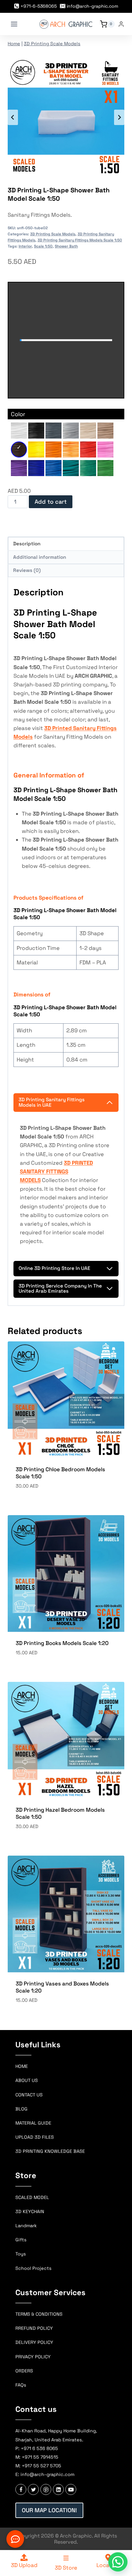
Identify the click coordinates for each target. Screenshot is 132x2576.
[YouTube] (71, 2489)
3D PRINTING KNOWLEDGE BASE (50, 2151)
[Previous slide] (13, 117)
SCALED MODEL (32, 2197)
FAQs (21, 2385)
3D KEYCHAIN (30, 2211)
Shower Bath (66, 246)
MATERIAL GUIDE (33, 2123)
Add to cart (51, 502)
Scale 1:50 (43, 246)
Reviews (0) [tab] (27, 570)
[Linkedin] (58, 2489)
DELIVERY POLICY (34, 2342)
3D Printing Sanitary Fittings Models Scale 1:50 (80, 240)
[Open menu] (14, 24)
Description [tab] (27, 544)
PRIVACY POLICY (33, 2357)
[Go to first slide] (119, 117)
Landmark (26, 2226)
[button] (118, 2562)
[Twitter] (33, 2489)
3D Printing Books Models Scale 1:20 (62, 1643)
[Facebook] (21, 2489)
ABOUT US (27, 2080)
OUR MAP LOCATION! (49, 2510)
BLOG (21, 2109)
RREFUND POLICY (34, 2328)
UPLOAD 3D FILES (35, 2137)
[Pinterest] (46, 2489)
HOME (22, 2066)
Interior (25, 246)
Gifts (21, 2240)
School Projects (33, 2268)
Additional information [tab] (40, 557)
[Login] (121, 24)
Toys (21, 2254)
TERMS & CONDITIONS (39, 2314)
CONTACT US (29, 2095)
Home (14, 44)
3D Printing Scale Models (52, 44)
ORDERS (24, 2371)
